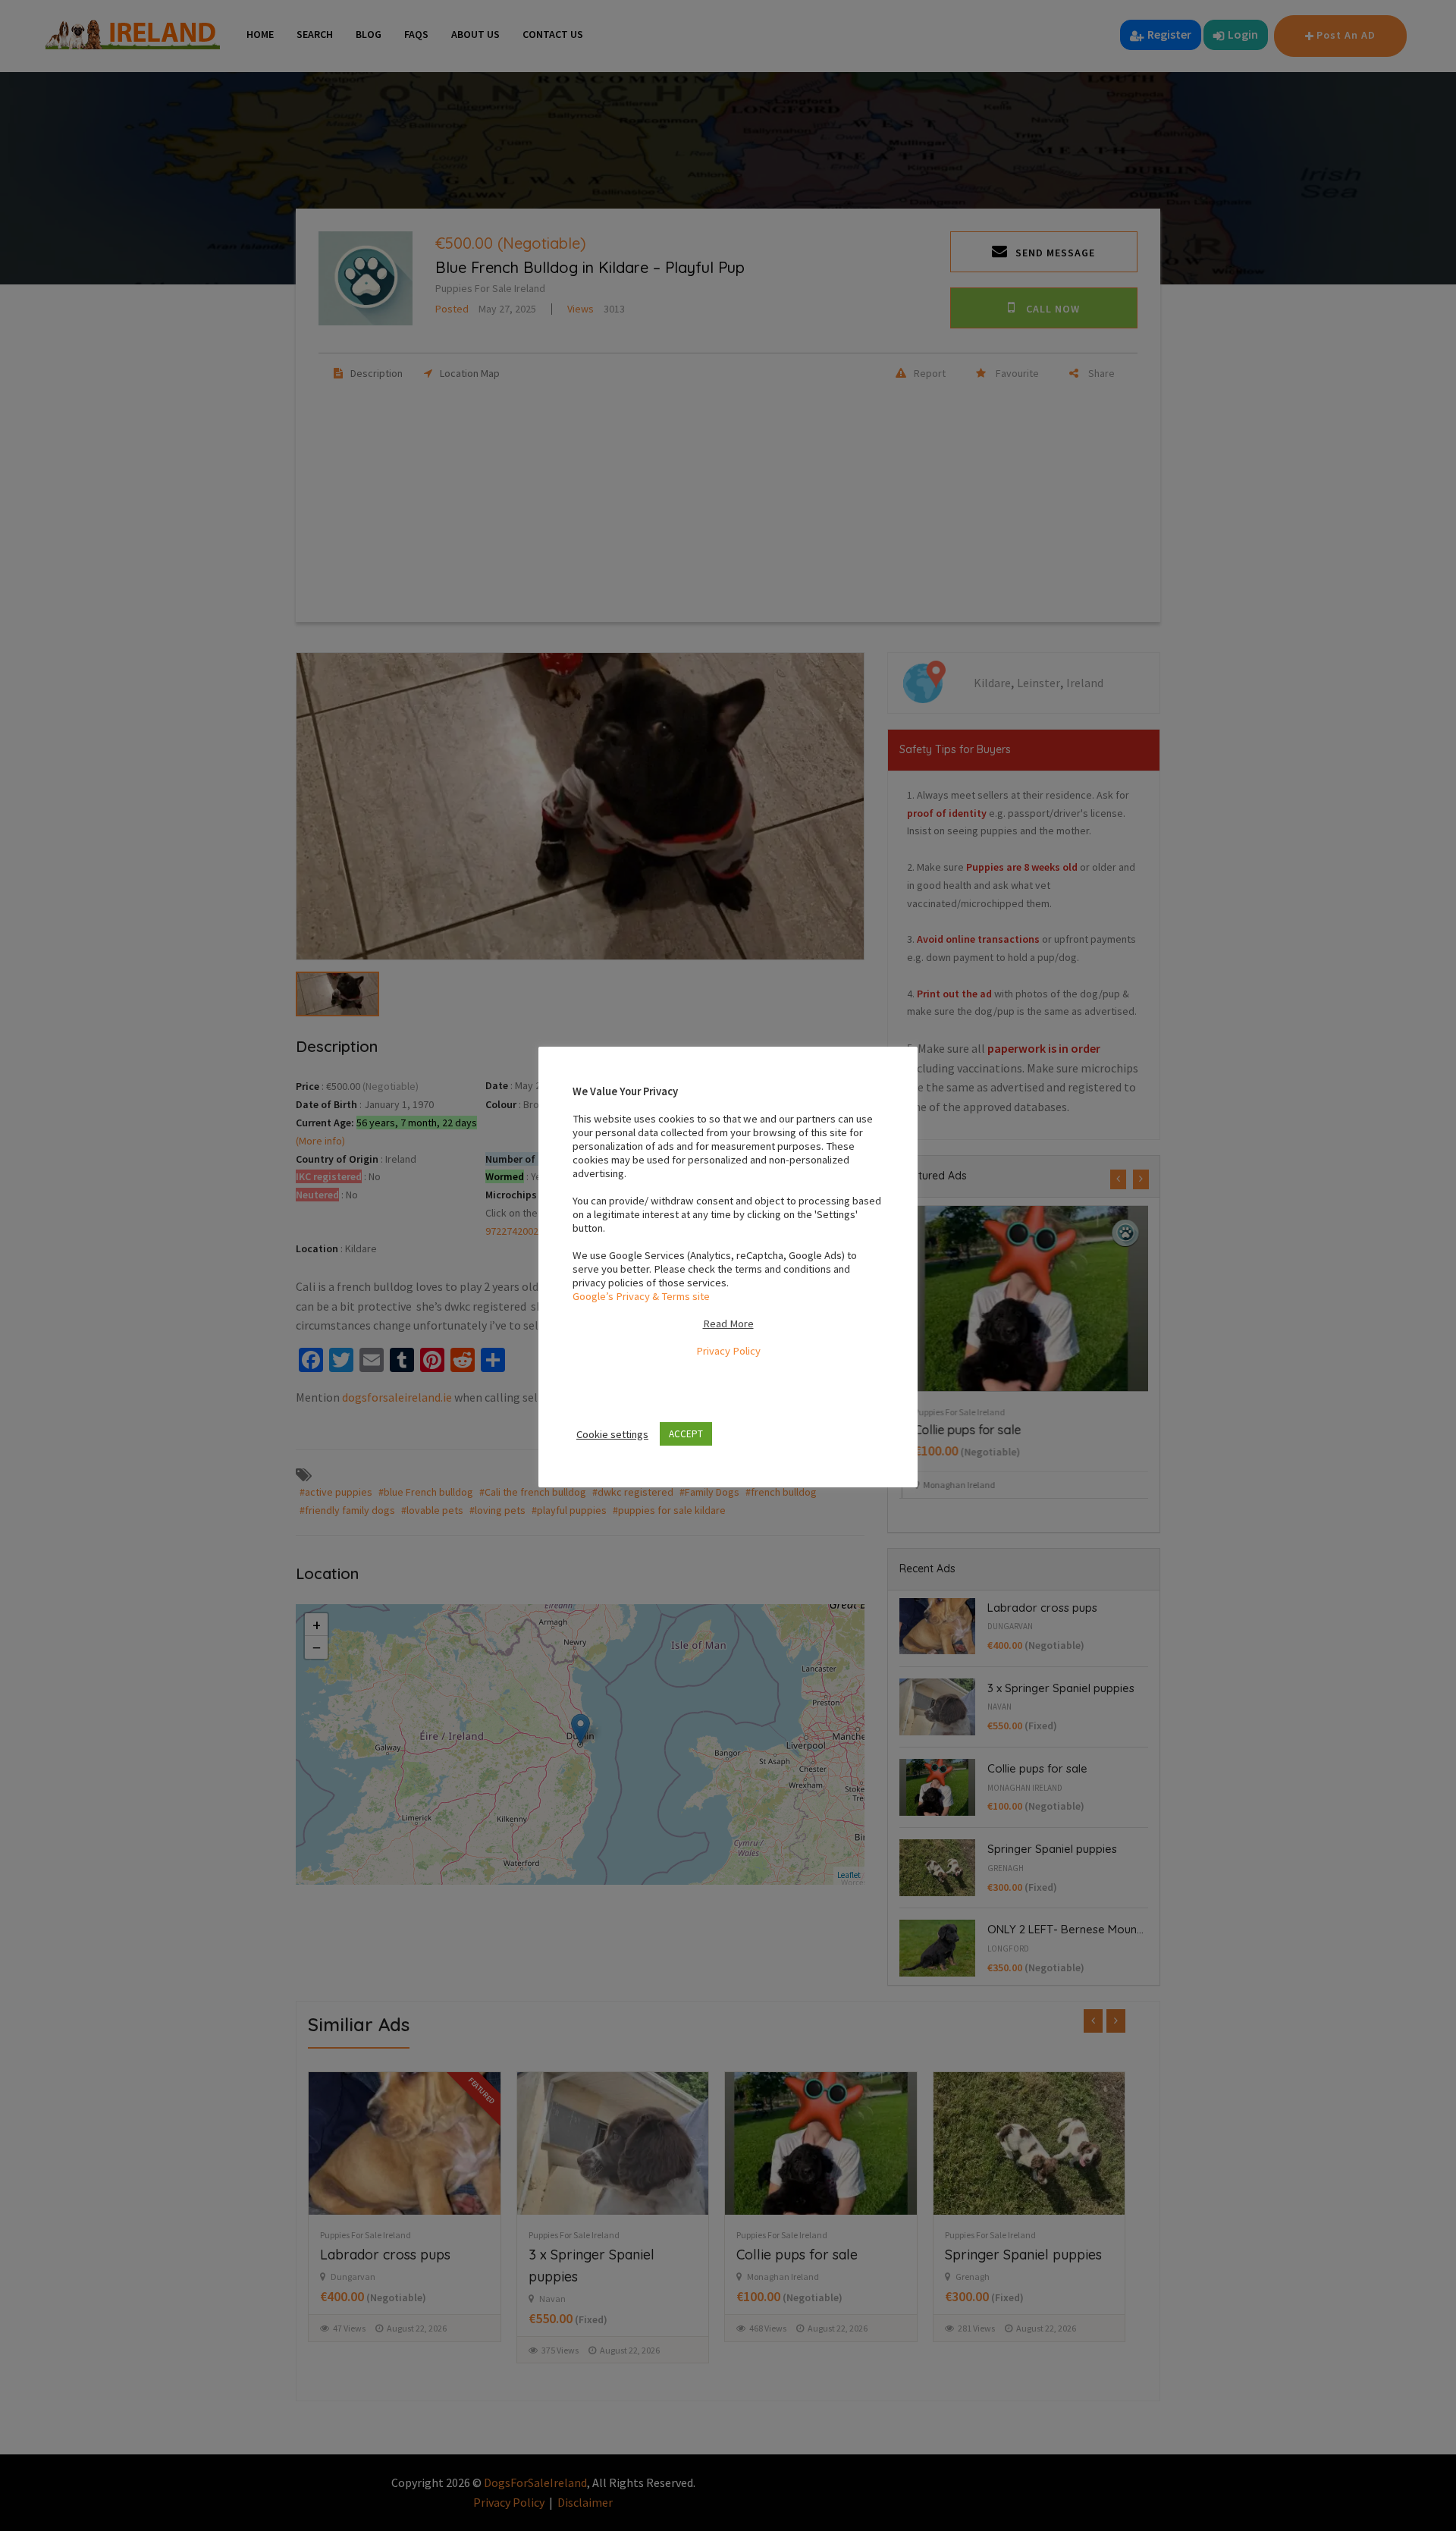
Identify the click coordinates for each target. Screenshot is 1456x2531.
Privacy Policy (728, 1351)
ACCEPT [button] (686, 1434)
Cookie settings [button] (612, 1434)
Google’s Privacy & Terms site (641, 1296)
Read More (728, 1324)
